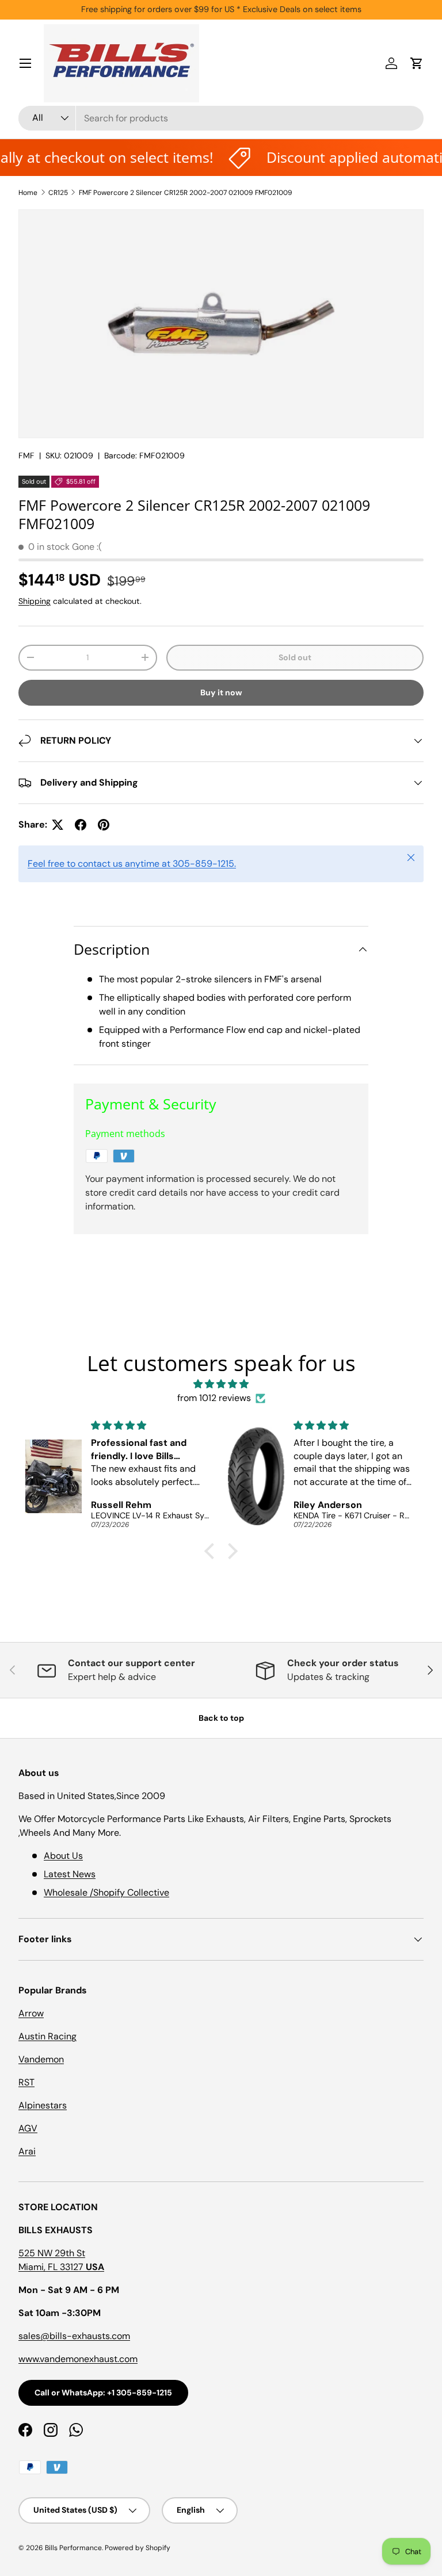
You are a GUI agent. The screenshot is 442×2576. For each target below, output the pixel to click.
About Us (63, 1856)
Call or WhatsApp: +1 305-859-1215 (103, 2393)
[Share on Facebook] (81, 825)
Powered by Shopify (138, 2548)
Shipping (35, 601)
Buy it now (221, 692)
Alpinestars (43, 2105)
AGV (28, 2128)
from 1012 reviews (214, 1398)
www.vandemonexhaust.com (78, 2359)
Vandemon (41, 2059)
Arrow (31, 2013)
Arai (27, 2151)
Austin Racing (47, 2036)
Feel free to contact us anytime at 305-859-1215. (132, 864)
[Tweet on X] (58, 825)
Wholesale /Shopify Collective (106, 1892)
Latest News (70, 1874)
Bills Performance (73, 2548)
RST (26, 2082)
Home (28, 193)
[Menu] (25, 63)
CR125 (58, 193)
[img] (221, 1384)
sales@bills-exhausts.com (74, 2336)
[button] (417, 63)
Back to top (221, 1718)
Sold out (295, 657)
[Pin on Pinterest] (104, 825)
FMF (26, 456)
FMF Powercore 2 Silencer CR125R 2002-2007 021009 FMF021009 (186, 193)
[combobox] (221, 118)
